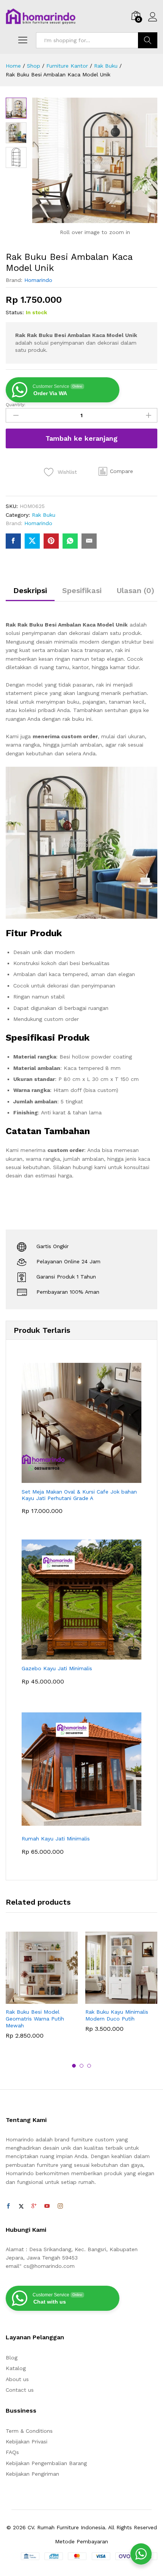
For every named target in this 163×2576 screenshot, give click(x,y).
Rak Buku (44, 515)
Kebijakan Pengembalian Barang (46, 2463)
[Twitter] (21, 2206)
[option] (42, 1991)
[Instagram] (60, 2206)
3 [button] (89, 2066)
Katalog (16, 2368)
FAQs (12, 2452)
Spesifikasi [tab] (82, 590)
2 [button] (81, 2066)
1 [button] (74, 2066)
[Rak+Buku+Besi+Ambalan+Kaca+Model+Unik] (32, 541)
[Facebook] (8, 2206)
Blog (12, 2358)
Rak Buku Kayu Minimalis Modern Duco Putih (117, 2015)
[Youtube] (47, 2206)
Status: (15, 312)
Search (148, 40)
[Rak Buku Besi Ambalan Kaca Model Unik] (13, 541)
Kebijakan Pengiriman (32, 2474)
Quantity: (16, 405)
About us (17, 2379)
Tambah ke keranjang (81, 438)
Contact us (20, 2390)
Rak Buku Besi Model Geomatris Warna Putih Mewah (35, 2019)
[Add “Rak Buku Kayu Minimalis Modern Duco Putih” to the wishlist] (138, 1999)
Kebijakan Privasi (27, 2442)
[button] (116, 472)
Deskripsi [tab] (30, 590)
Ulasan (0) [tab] (136, 590)
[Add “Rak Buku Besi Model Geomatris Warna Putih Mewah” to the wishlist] (58, 1999)
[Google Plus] (34, 2206)
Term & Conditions (29, 2431)
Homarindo (38, 280)
